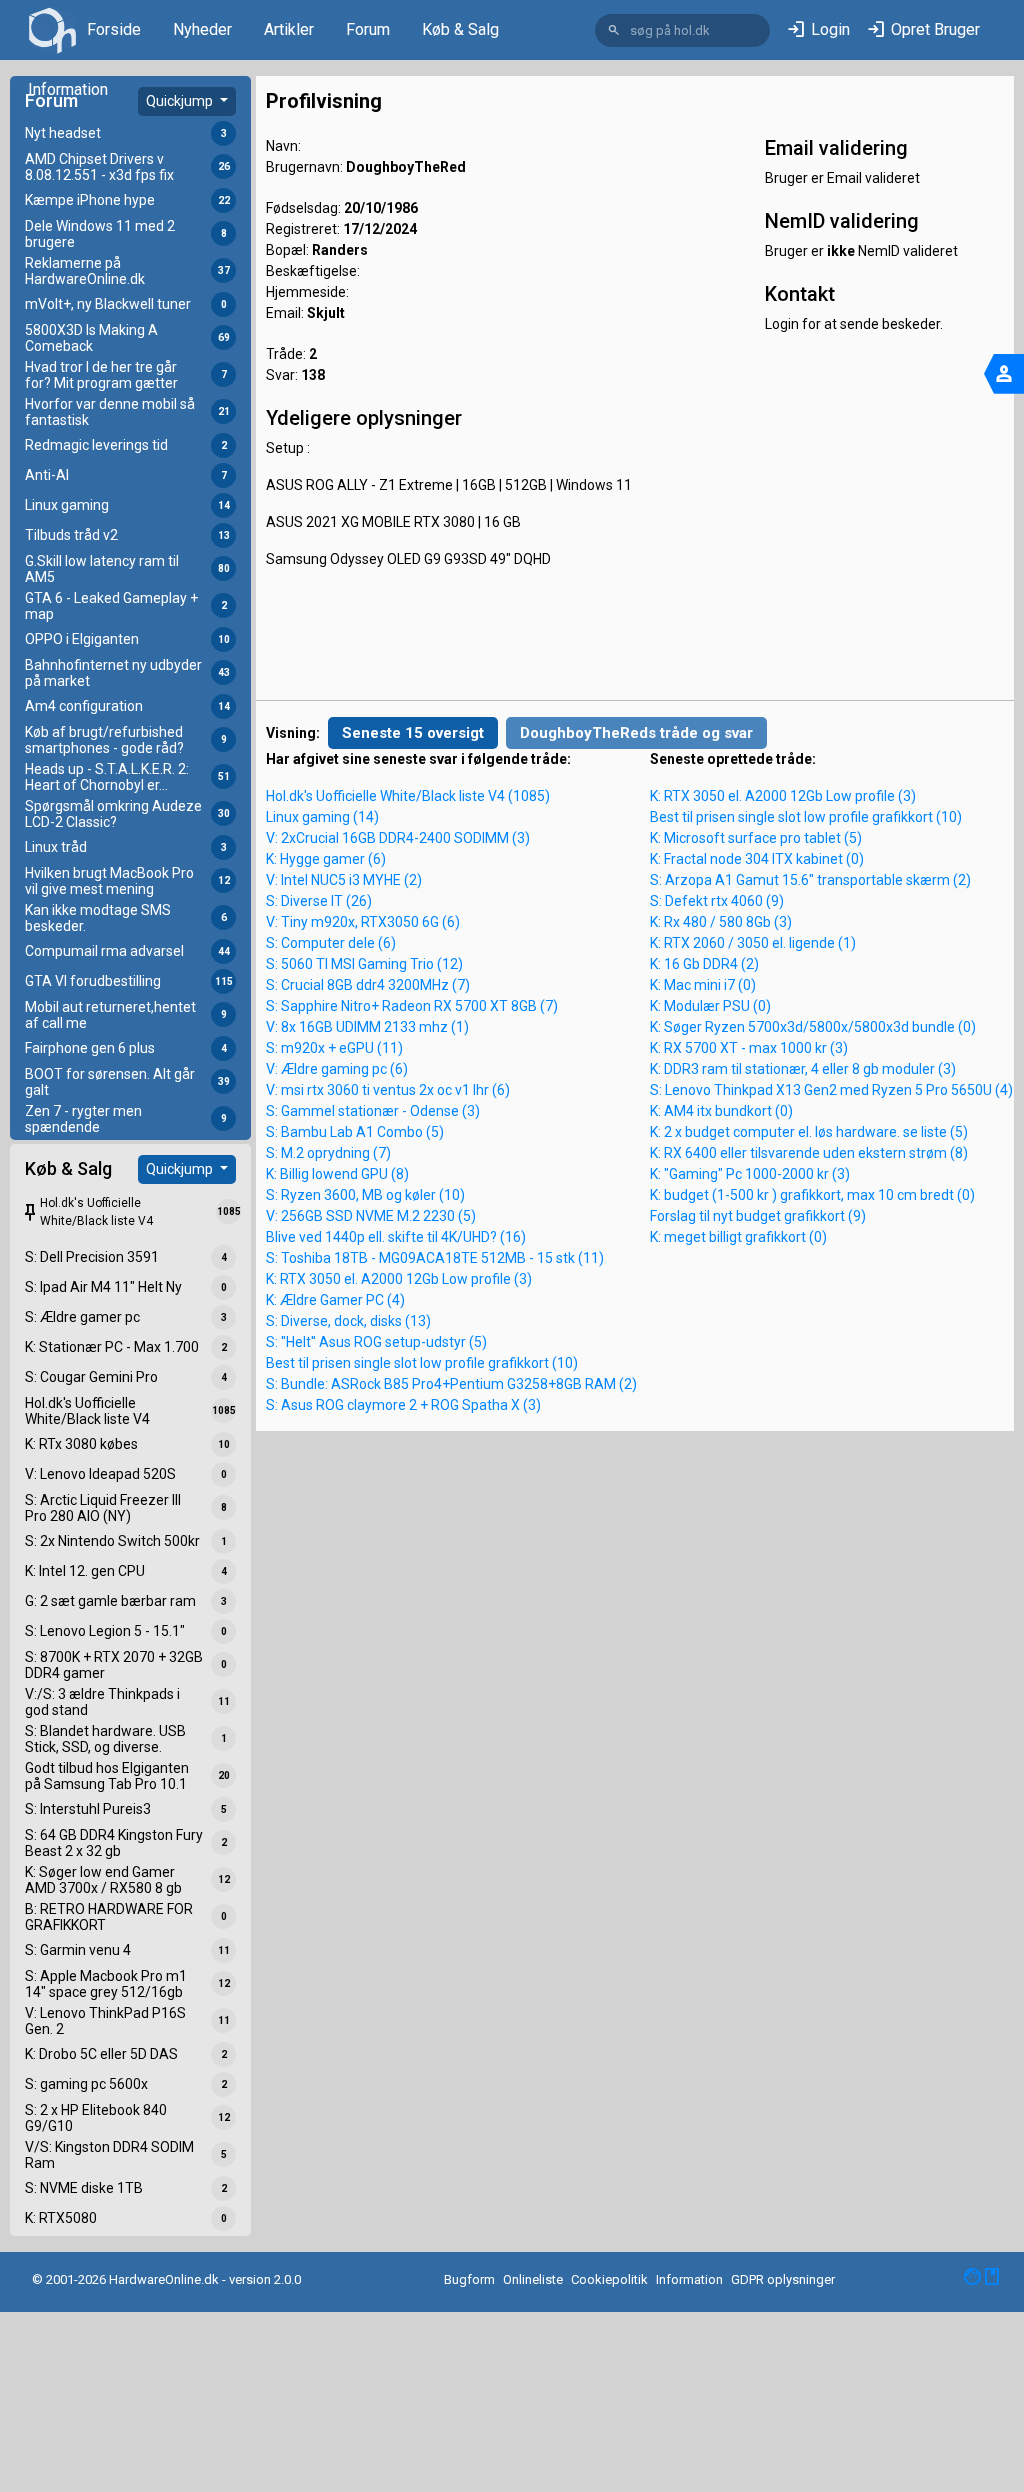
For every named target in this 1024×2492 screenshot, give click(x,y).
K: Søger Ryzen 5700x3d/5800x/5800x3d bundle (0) (813, 1027)
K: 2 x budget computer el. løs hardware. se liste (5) (809, 1132)
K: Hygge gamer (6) (326, 859)
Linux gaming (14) (322, 817)
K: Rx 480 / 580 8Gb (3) (721, 922)
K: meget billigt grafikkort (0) (738, 1237)
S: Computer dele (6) (331, 943)
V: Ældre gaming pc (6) (337, 1069)
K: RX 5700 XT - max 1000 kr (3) (749, 1048)
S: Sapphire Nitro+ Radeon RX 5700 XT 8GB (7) (412, 1006)
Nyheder (202, 29)
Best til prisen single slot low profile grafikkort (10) (422, 1363)
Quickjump (181, 101)
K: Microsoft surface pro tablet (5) (756, 838)
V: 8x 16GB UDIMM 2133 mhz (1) (367, 1027)
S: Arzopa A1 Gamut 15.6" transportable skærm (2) (810, 880)
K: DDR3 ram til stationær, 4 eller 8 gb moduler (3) (803, 1069)
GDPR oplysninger (783, 2279)
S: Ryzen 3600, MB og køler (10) (365, 1195)
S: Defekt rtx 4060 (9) (717, 901)
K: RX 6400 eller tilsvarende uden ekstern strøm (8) (809, 1153)
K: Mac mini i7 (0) (703, 985)
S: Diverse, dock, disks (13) (348, 1321)
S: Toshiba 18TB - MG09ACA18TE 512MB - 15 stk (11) (435, 1258)
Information (68, 89)
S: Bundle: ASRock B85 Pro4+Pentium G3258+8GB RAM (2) (451, 1384)
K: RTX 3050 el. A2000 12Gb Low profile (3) (399, 1279)
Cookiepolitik (609, 2279)
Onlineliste (533, 2279)
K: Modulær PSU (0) (710, 1006)
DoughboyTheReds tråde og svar (636, 733)
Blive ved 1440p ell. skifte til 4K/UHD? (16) (396, 1237)
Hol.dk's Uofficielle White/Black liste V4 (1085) (408, 796)
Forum (368, 29)
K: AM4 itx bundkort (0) (721, 1111)
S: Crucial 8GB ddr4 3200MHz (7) (368, 985)
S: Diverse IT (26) (319, 901)
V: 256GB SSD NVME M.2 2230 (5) (371, 1216)
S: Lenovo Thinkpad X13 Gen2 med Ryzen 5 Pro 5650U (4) (831, 1090)
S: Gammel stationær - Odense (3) (373, 1111)
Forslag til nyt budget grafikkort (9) (758, 1216)
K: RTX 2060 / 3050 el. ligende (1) (753, 943)
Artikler (289, 29)
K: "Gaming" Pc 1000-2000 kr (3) (750, 1174)
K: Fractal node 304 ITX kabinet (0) (757, 859)
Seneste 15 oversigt (413, 733)
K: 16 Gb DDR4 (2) (704, 964)
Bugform (469, 2279)
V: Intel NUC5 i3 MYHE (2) (344, 880)
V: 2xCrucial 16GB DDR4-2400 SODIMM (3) (398, 838)
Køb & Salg (460, 29)
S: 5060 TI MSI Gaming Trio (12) (364, 964)
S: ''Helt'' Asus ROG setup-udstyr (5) (376, 1342)
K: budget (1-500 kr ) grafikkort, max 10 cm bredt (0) (812, 1195)
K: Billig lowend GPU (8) (337, 1174)
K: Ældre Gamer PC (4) (335, 1300)
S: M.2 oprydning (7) (328, 1153)
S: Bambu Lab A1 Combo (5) (355, 1132)
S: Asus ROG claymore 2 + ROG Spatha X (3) (403, 1405)
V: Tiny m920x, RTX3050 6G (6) (363, 922)
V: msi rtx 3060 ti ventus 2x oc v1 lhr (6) (388, 1090)
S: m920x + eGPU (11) (334, 1048)
